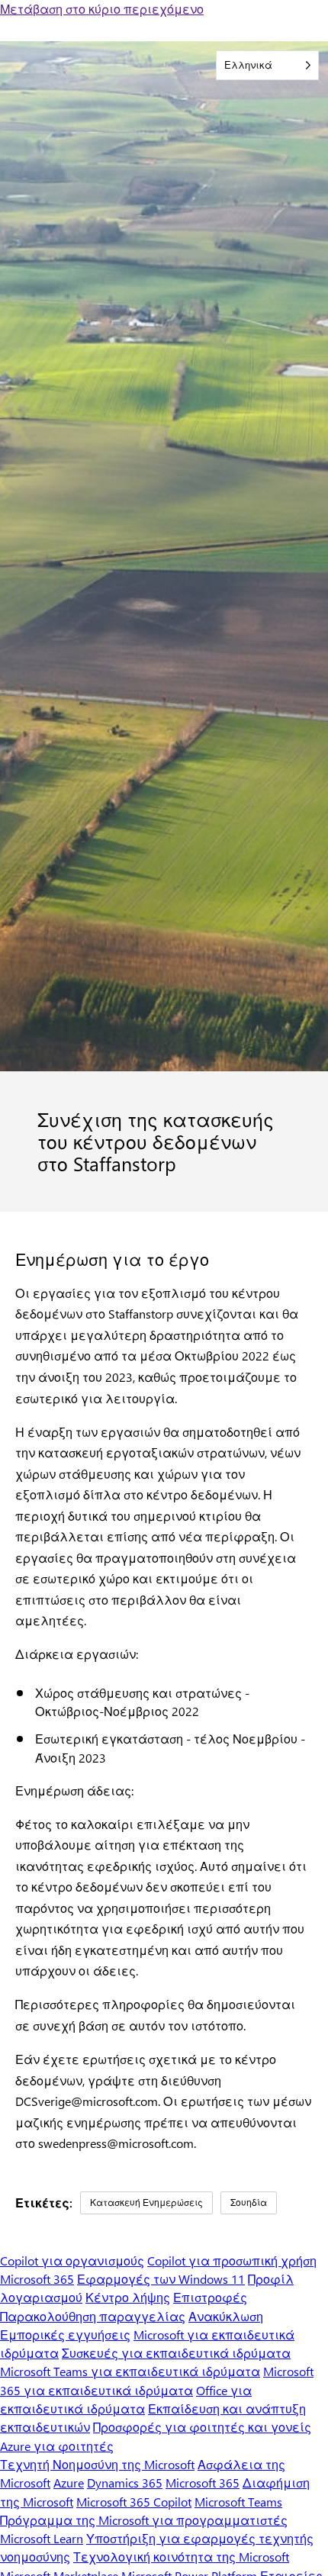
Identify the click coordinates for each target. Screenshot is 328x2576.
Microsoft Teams (238, 2502)
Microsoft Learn (42, 2538)
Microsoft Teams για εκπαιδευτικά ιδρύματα (130, 2371)
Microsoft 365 (37, 2279)
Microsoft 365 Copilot (134, 2502)
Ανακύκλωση (226, 2316)
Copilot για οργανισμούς (72, 2260)
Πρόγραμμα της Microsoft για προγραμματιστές (144, 2520)
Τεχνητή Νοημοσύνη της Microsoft (97, 2464)
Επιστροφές (210, 2297)
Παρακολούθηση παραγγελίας (93, 2316)
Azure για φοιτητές (57, 2446)
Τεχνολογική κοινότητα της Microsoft (181, 2557)
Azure (69, 2483)
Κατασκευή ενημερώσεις (146, 2202)
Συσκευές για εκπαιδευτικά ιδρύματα (176, 2353)
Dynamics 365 (125, 2483)
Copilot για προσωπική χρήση (232, 2260)
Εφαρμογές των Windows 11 (161, 2279)
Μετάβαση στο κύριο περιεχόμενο (102, 9)
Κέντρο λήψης (128, 2297)
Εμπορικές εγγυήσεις (65, 2334)
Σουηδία (249, 2202)
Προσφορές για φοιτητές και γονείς (202, 2427)
